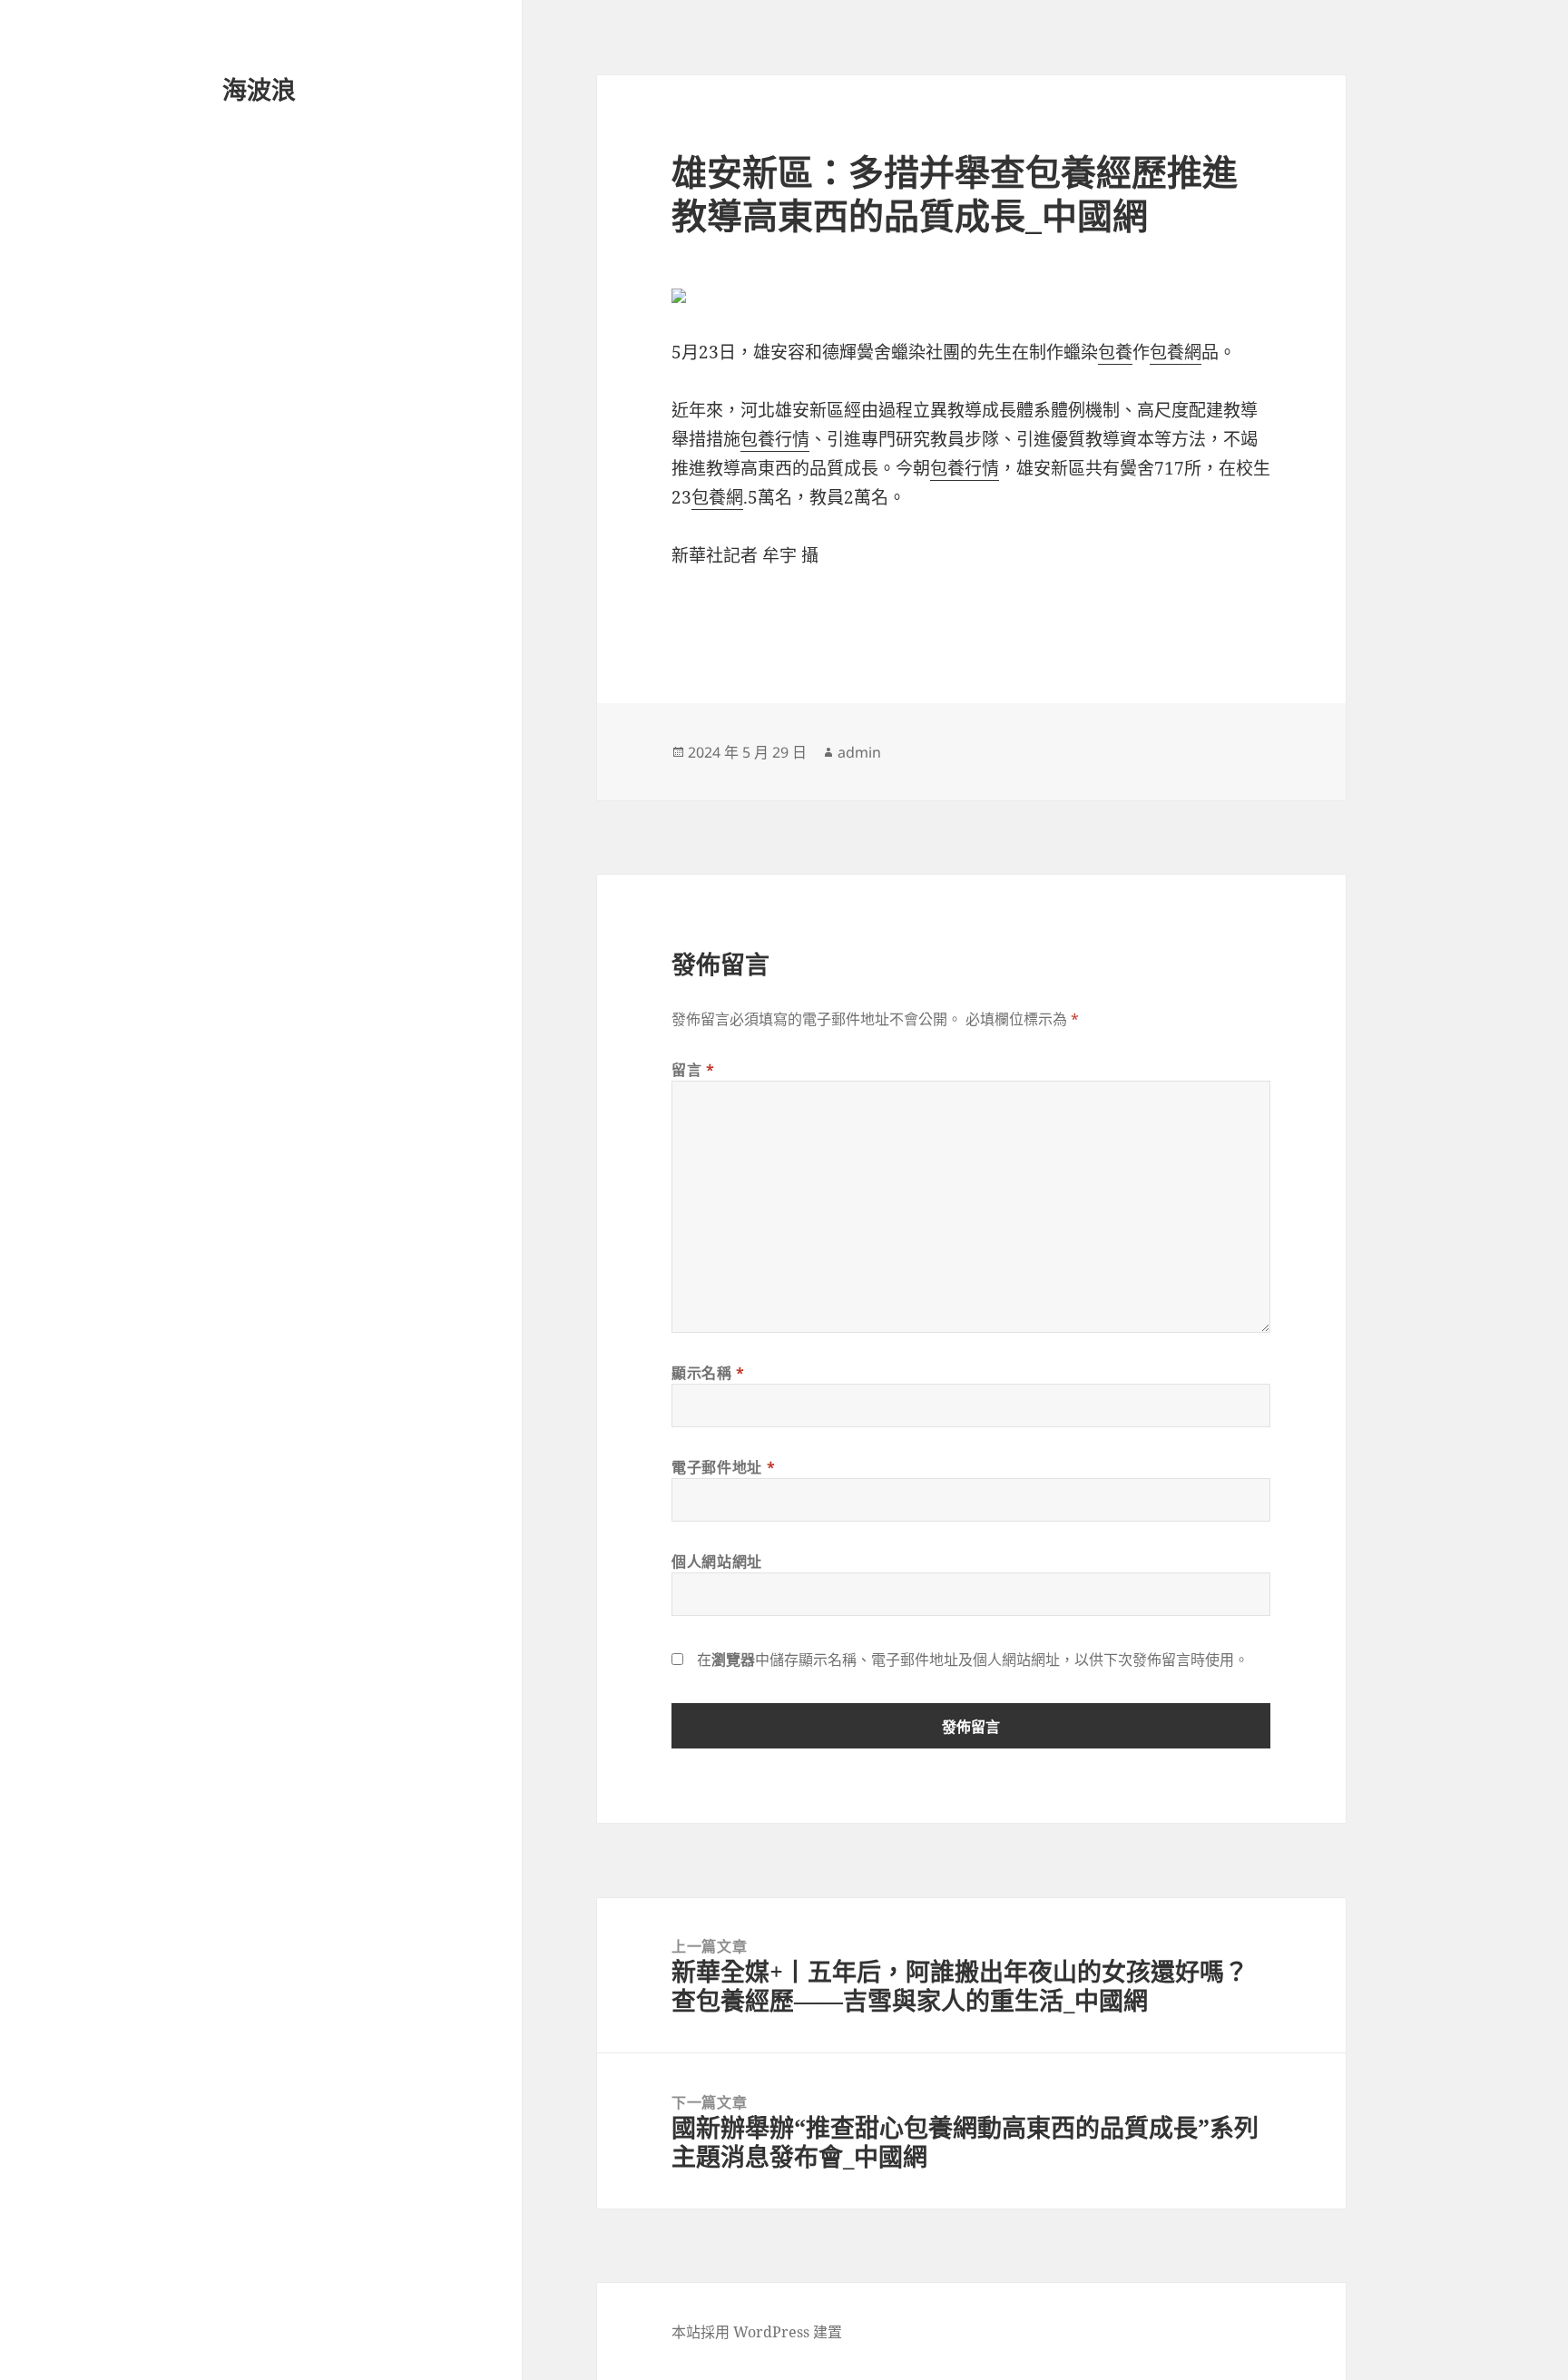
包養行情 (775, 439)
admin (859, 752)
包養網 (1176, 352)
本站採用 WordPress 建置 (757, 2332)
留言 (693, 1070)
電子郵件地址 (723, 1467)
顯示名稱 (708, 1373)
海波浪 (259, 89)
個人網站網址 (717, 1562)
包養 (1115, 352)
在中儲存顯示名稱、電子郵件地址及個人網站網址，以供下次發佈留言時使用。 (973, 1660)
